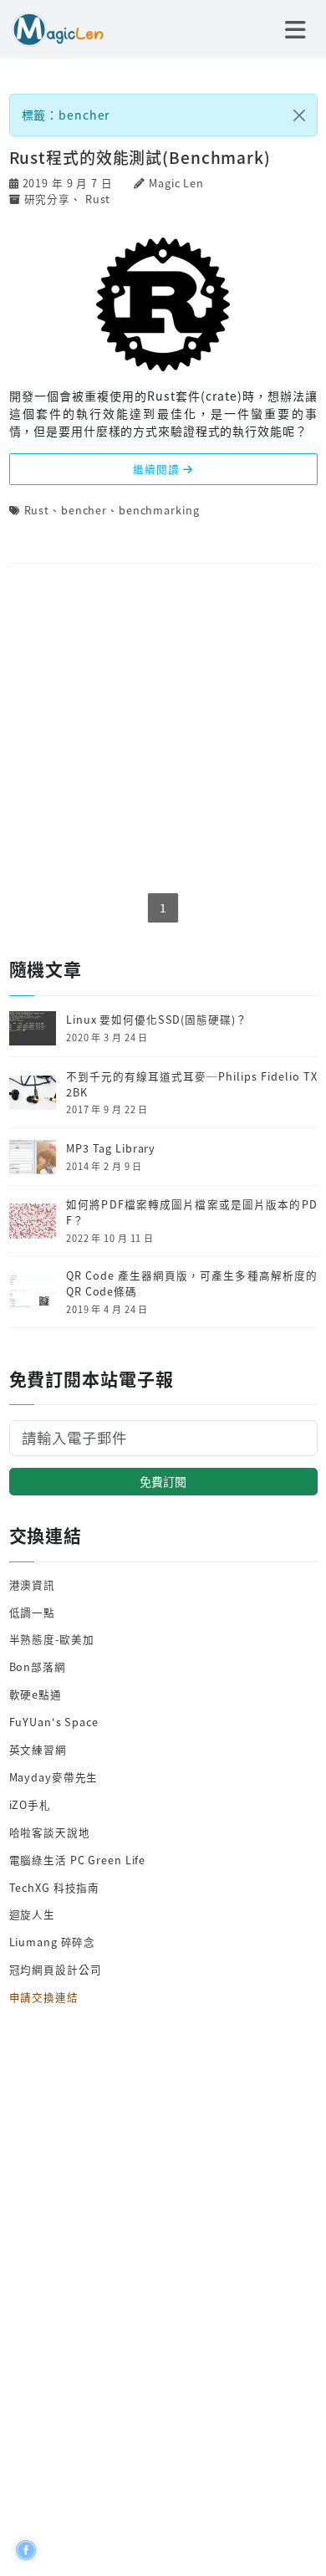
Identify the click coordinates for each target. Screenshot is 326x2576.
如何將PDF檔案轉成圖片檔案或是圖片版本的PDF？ (191, 1212)
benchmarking (159, 510)
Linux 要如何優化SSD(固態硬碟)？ (156, 1020)
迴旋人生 (33, 1914)
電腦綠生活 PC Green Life (78, 1860)
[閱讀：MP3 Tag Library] (33, 1155)
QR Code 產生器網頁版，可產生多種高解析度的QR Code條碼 (191, 1283)
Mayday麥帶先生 (54, 1777)
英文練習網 (38, 1749)
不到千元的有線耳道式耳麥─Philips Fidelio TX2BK (191, 1084)
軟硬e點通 (36, 1694)
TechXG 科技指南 (55, 1887)
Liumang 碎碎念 (53, 1942)
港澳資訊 (33, 1584)
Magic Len (176, 183)
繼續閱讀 (158, 469)
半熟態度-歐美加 (52, 1639)
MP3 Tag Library (111, 1148)
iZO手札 (30, 1804)
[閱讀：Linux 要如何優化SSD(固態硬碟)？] (33, 1027)
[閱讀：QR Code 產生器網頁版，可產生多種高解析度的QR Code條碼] (33, 1290)
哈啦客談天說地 (50, 1832)
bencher (84, 510)
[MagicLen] (52, 28)
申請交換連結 (44, 1997)
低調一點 (33, 1612)
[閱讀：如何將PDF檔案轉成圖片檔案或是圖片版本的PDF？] (33, 1219)
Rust (98, 199)
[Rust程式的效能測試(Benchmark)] (163, 303)
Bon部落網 (38, 1666)
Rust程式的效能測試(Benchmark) (140, 157)
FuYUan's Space (54, 1722)
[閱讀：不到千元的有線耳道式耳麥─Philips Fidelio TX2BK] (33, 1091)
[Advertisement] (163, 729)
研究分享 (48, 199)
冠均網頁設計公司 (56, 1969)
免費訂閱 (163, 1481)
